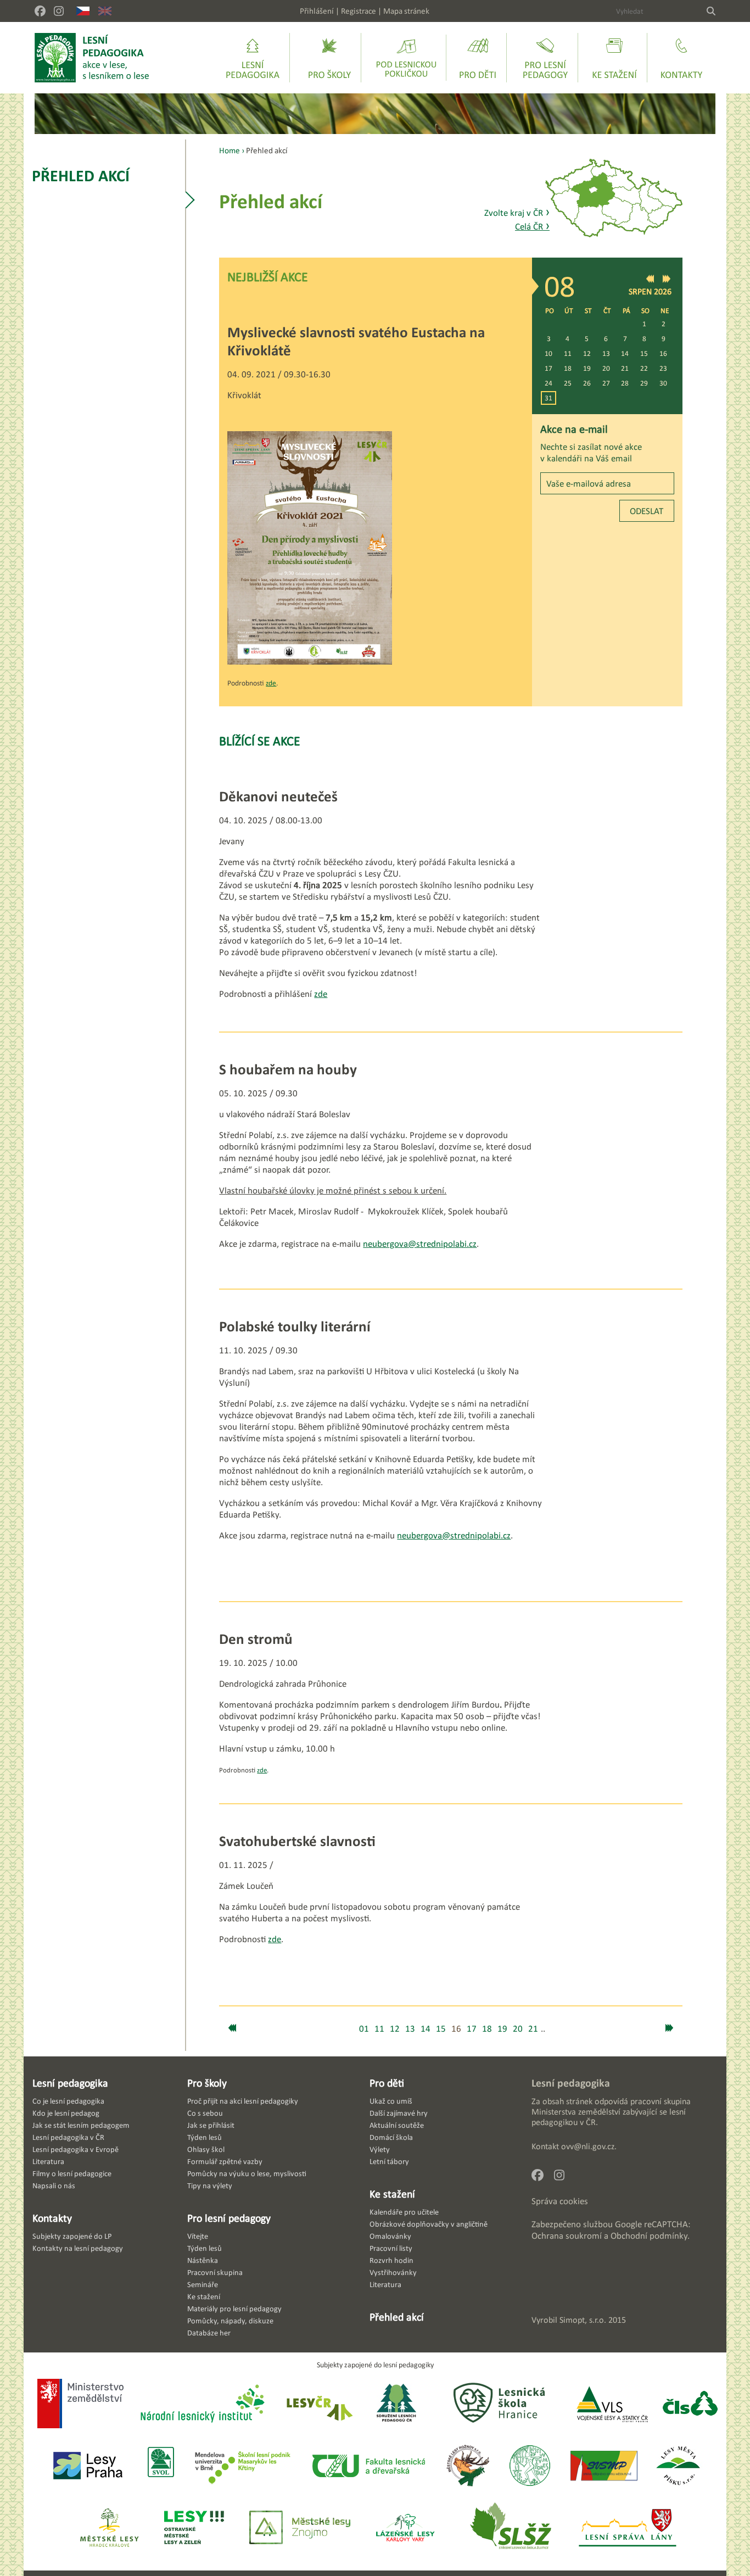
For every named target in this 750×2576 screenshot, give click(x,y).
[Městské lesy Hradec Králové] (109, 2528)
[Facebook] (40, 11)
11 (568, 353)
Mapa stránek (406, 11)
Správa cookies (560, 2201)
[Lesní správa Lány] (629, 2528)
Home (230, 150)
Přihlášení (317, 11)
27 (606, 383)
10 (548, 353)
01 (364, 2029)
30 (663, 383)
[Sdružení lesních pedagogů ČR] (401, 2404)
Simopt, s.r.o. (583, 2320)
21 (625, 368)
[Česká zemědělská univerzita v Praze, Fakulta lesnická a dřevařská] (368, 2466)
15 (644, 353)
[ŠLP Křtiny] (242, 2466)
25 (568, 383)
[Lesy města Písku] (678, 2466)
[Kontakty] (681, 58)
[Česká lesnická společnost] (690, 2404)
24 (548, 383)
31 (548, 398)
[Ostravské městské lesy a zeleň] (194, 2528)
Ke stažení (392, 2194)
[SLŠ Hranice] (499, 2404)
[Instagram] (59, 11)
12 (587, 353)
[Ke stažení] (614, 58)
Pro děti (387, 2083)
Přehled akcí (81, 175)
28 (625, 383)
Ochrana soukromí (567, 2236)
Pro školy (207, 2083)
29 (644, 383)
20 (606, 368)
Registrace (359, 11)
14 (625, 353)
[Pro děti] (478, 58)
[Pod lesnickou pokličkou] (406, 58)
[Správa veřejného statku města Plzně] (604, 2466)
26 (587, 383)
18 (568, 368)
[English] (105, 11)
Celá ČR (532, 227)
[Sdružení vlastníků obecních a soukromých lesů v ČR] (160, 2466)
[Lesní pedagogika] (253, 58)
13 (606, 353)
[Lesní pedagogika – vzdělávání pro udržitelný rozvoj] (329, 58)
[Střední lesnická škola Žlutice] (511, 2528)
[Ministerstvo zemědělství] (80, 2405)
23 (663, 368)
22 (644, 368)
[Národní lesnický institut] (200, 2404)
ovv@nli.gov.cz (588, 2146)
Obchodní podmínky (649, 2236)
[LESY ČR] (319, 2404)
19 (587, 368)
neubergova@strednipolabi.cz (420, 1244)
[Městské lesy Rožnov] (468, 2466)
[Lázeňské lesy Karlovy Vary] (405, 2528)
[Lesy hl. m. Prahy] (88, 2466)
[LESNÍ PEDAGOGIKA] (92, 58)
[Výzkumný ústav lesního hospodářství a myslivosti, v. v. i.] (530, 2466)
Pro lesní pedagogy (229, 2218)
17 (548, 368)
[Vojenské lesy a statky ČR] (612, 2404)
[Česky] (83, 11)
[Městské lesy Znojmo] (300, 2528)
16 (663, 353)
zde (271, 683)
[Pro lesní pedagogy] (545, 58)
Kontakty (52, 2218)
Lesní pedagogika (70, 2083)
